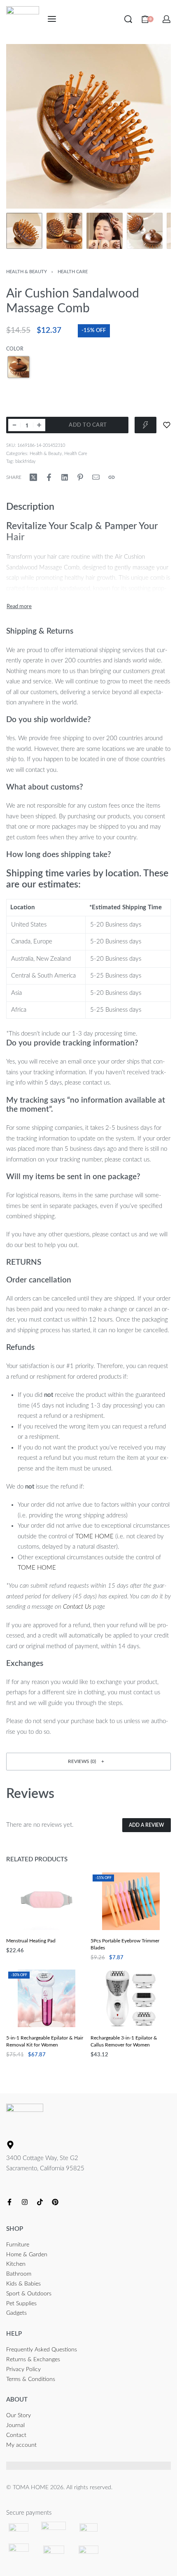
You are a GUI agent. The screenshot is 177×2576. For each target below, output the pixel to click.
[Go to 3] (105, 231)
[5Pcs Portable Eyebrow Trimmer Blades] (131, 1901)
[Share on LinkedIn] (65, 477)
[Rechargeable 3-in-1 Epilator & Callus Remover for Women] (131, 1999)
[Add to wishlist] (167, 425)
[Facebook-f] (9, 2202)
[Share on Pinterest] (80, 477)
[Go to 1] (24, 231)
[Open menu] (52, 19)
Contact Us (77, 1607)
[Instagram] (25, 2202)
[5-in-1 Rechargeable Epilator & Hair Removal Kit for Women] (47, 1999)
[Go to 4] (145, 231)
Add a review (147, 1825)
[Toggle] (19, 607)
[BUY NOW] (146, 425)
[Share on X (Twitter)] (33, 477)
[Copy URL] (112, 477)
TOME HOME (94, 1537)
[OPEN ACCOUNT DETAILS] (167, 19)
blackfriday (26, 461)
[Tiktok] (40, 2202)
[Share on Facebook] (49, 477)
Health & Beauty (27, 272)
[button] (88, 1762)
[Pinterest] (55, 2202)
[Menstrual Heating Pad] (47, 1901)
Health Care (73, 272)
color (15, 349)
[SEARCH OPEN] (128, 19)
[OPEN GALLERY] (88, 126)
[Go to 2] (65, 231)
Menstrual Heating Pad (31, 1941)
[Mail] (96, 477)
